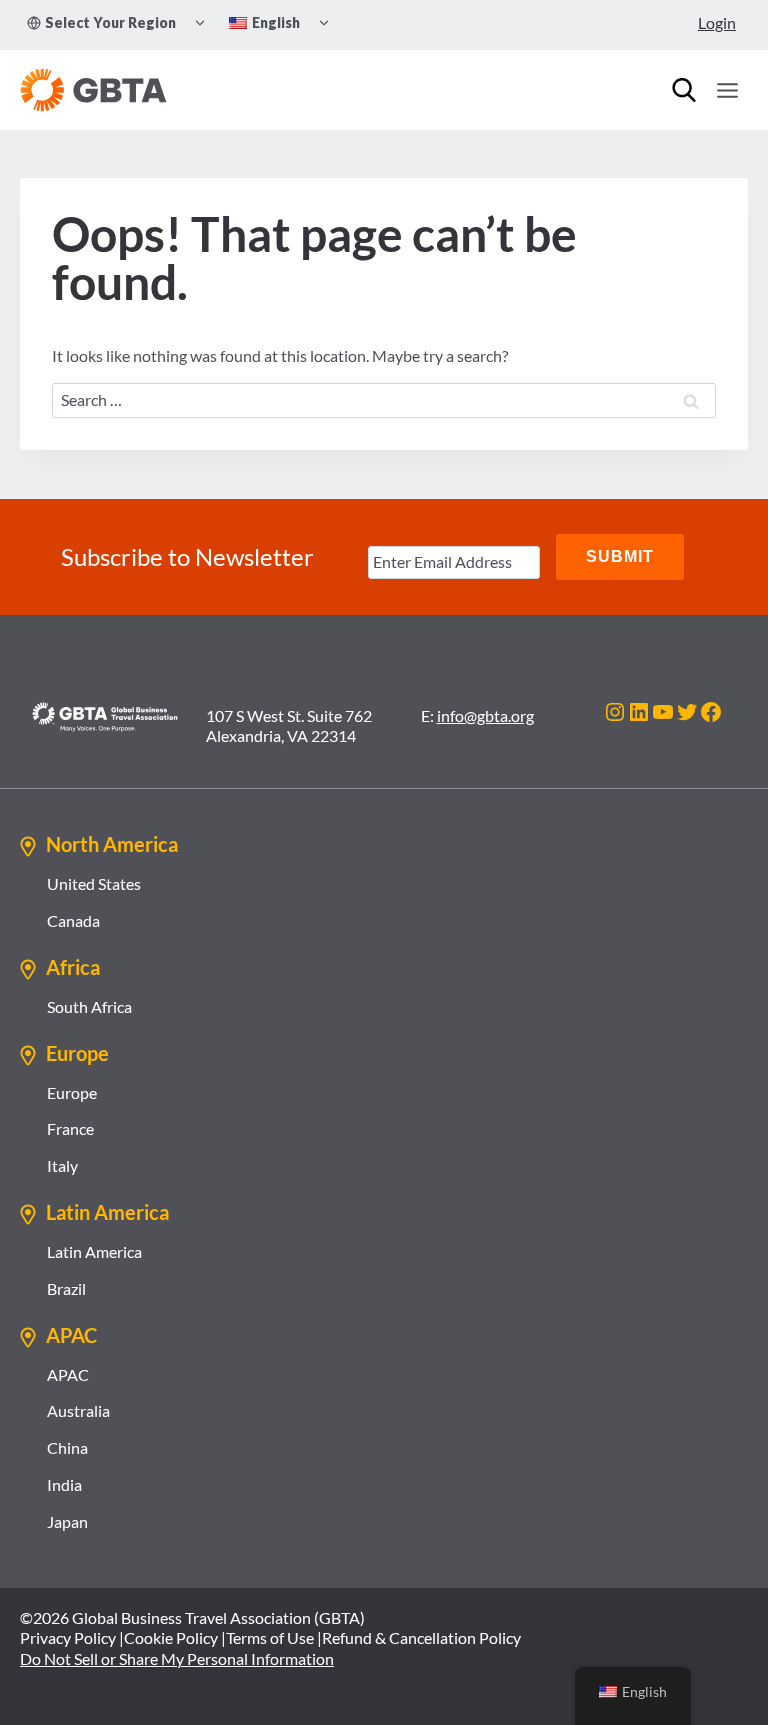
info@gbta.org (485, 715)
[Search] (684, 90)
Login (717, 22)
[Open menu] (727, 90)
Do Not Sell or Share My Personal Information (177, 1658)
